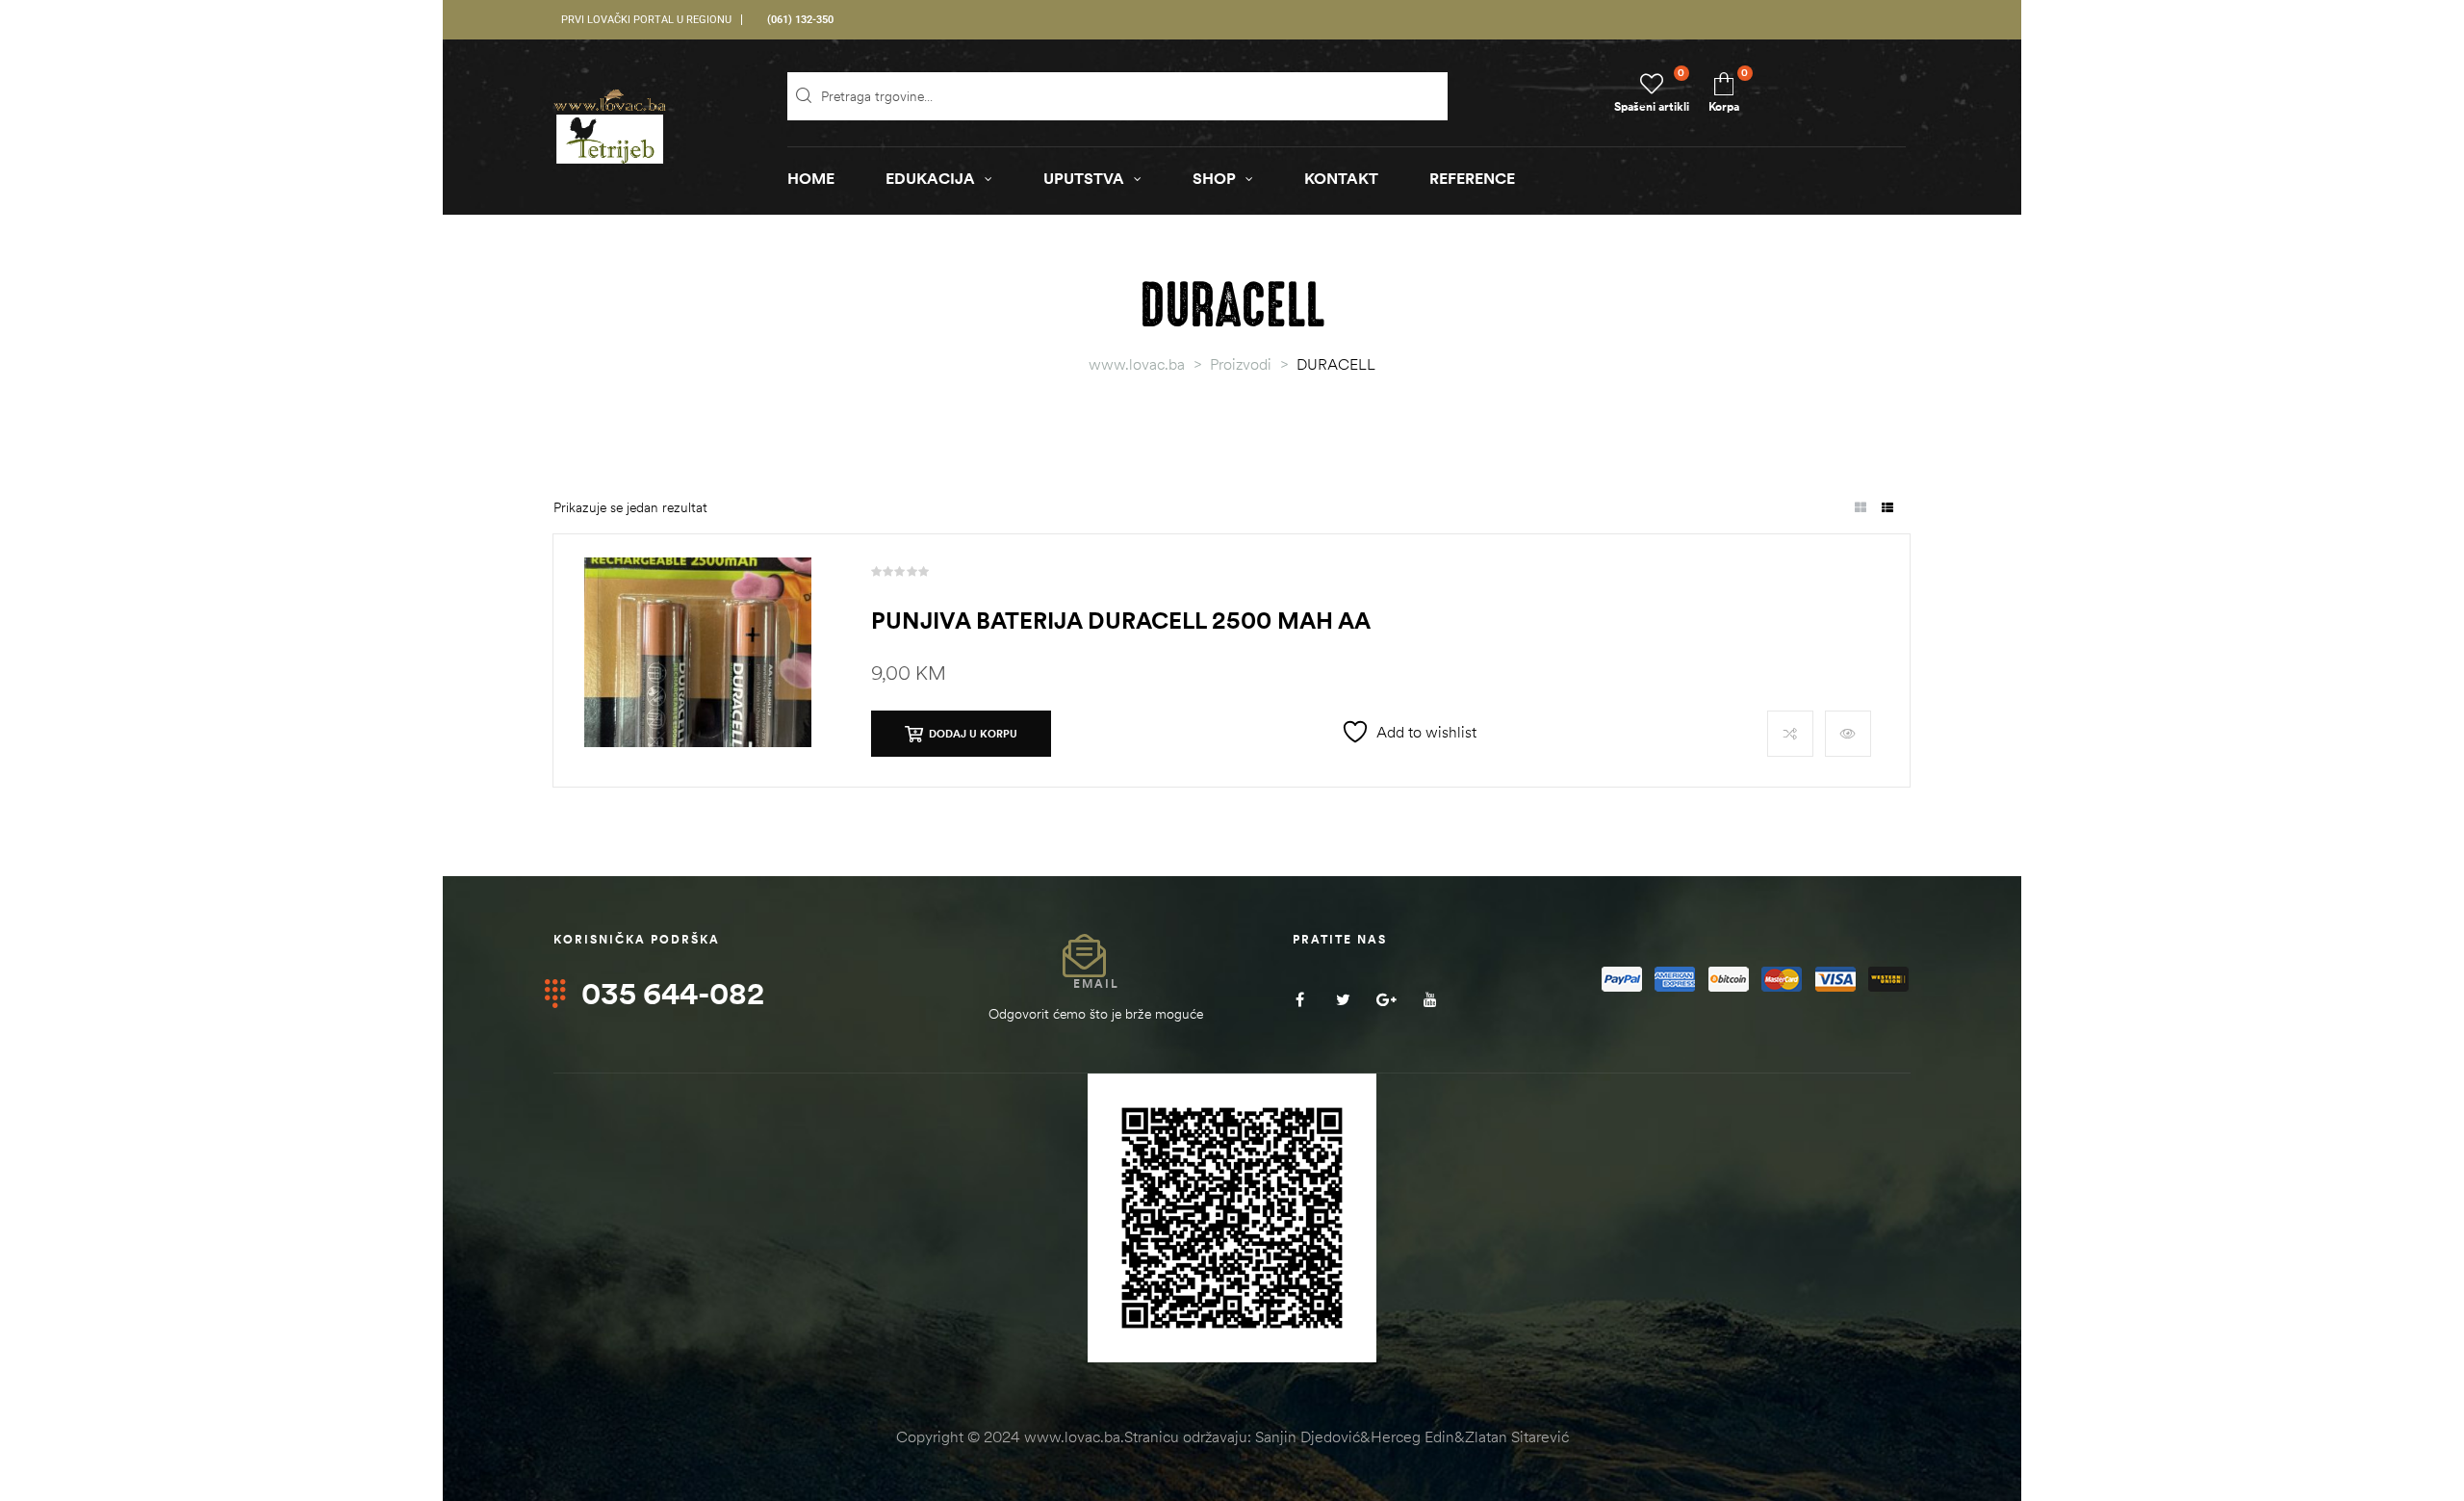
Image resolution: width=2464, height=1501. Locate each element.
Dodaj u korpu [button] (973, 734)
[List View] (1887, 509)
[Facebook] (1300, 999)
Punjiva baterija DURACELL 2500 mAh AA (1121, 620)
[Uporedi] (1790, 734)
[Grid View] (1860, 509)
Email (1096, 983)
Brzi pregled (1848, 734)
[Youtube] (1430, 999)
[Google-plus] (1386, 999)
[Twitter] (1343, 999)
